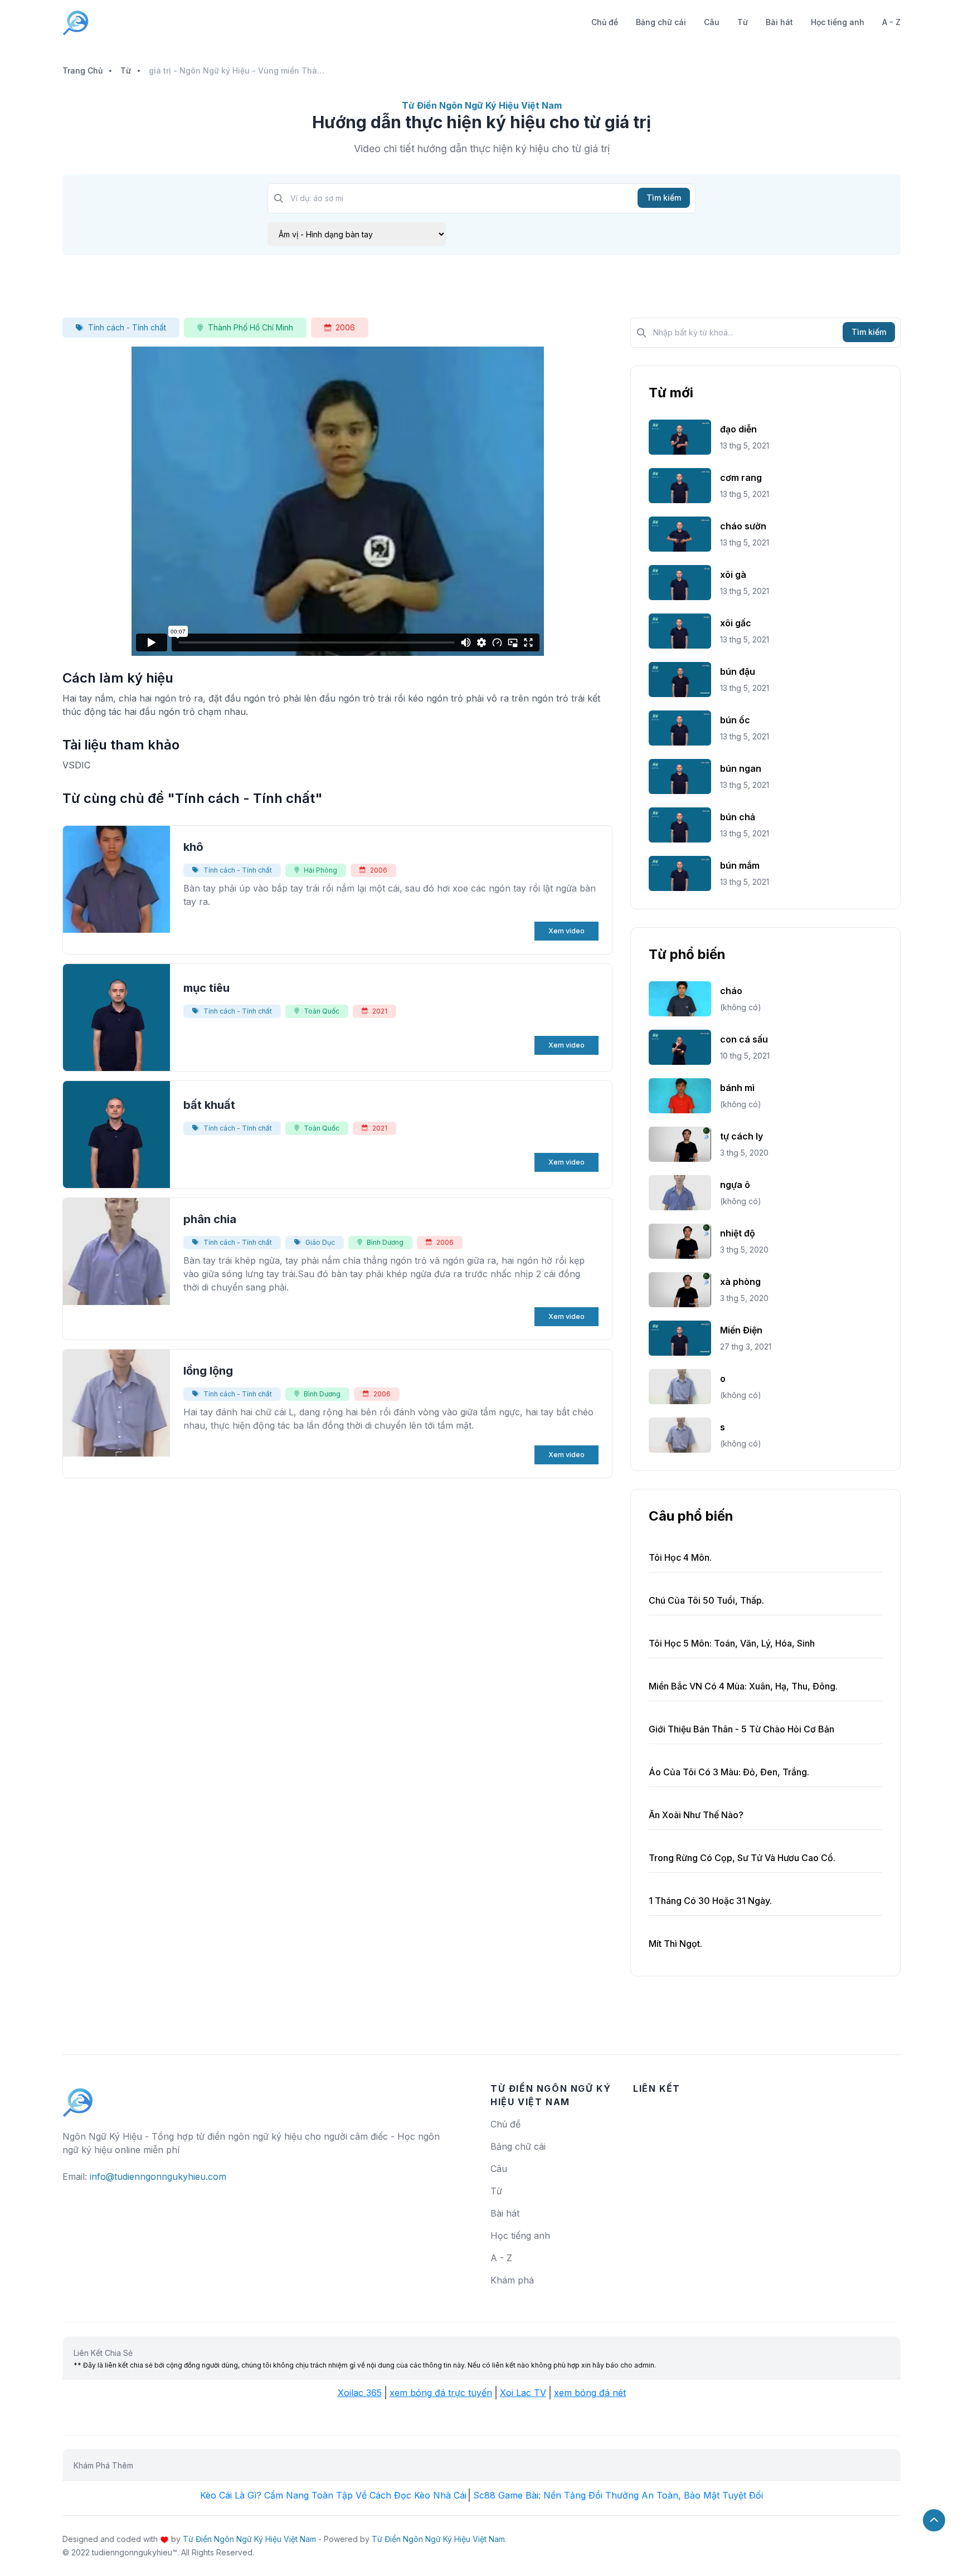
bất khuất (209, 1105)
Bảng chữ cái (661, 22)
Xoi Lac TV (523, 2393)
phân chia (210, 1219)
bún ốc (735, 720)
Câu (712, 22)
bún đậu (738, 671)
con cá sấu (744, 1039)
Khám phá (512, 2280)
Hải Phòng (320, 870)
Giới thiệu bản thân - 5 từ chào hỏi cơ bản (741, 1729)
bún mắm (740, 865)
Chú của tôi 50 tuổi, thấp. (706, 1600)
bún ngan (741, 768)
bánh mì (737, 1088)
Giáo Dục (320, 1242)
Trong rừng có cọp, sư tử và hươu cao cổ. (742, 1858)
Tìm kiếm (664, 198)
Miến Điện (741, 1330)
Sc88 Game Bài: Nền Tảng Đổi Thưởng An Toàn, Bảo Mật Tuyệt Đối (618, 2495)
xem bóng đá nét (590, 2393)
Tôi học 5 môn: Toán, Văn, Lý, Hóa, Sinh (732, 1643)
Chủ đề (605, 22)
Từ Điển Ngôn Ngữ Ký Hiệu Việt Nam (249, 2539)
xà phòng (740, 1282)
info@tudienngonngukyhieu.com (158, 2176)
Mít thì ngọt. (675, 1944)
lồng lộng (208, 1371)
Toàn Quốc (322, 1011)
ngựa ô (735, 1185)
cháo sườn (743, 526)
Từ (743, 22)
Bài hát (779, 22)
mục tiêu (206, 988)
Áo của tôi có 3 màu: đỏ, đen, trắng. (729, 1772)
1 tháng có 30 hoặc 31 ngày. (710, 1901)
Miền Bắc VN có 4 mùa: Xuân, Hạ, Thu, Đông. (743, 1686)
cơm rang (741, 478)
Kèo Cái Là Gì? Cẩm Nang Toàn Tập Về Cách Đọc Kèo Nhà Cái (333, 2495)
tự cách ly (741, 1136)
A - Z (891, 22)
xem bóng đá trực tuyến (441, 2393)
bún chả (738, 817)
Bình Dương (385, 1242)
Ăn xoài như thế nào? (696, 1815)
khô (193, 847)
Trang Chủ (82, 70)
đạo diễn (738, 429)
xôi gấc (736, 623)
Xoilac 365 (360, 2393)
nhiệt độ (738, 1233)
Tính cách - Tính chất (127, 327)
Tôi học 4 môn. (680, 1557)
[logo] (78, 2097)
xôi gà (733, 574)
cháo (731, 991)
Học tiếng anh (838, 22)
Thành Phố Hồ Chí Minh (251, 327)
